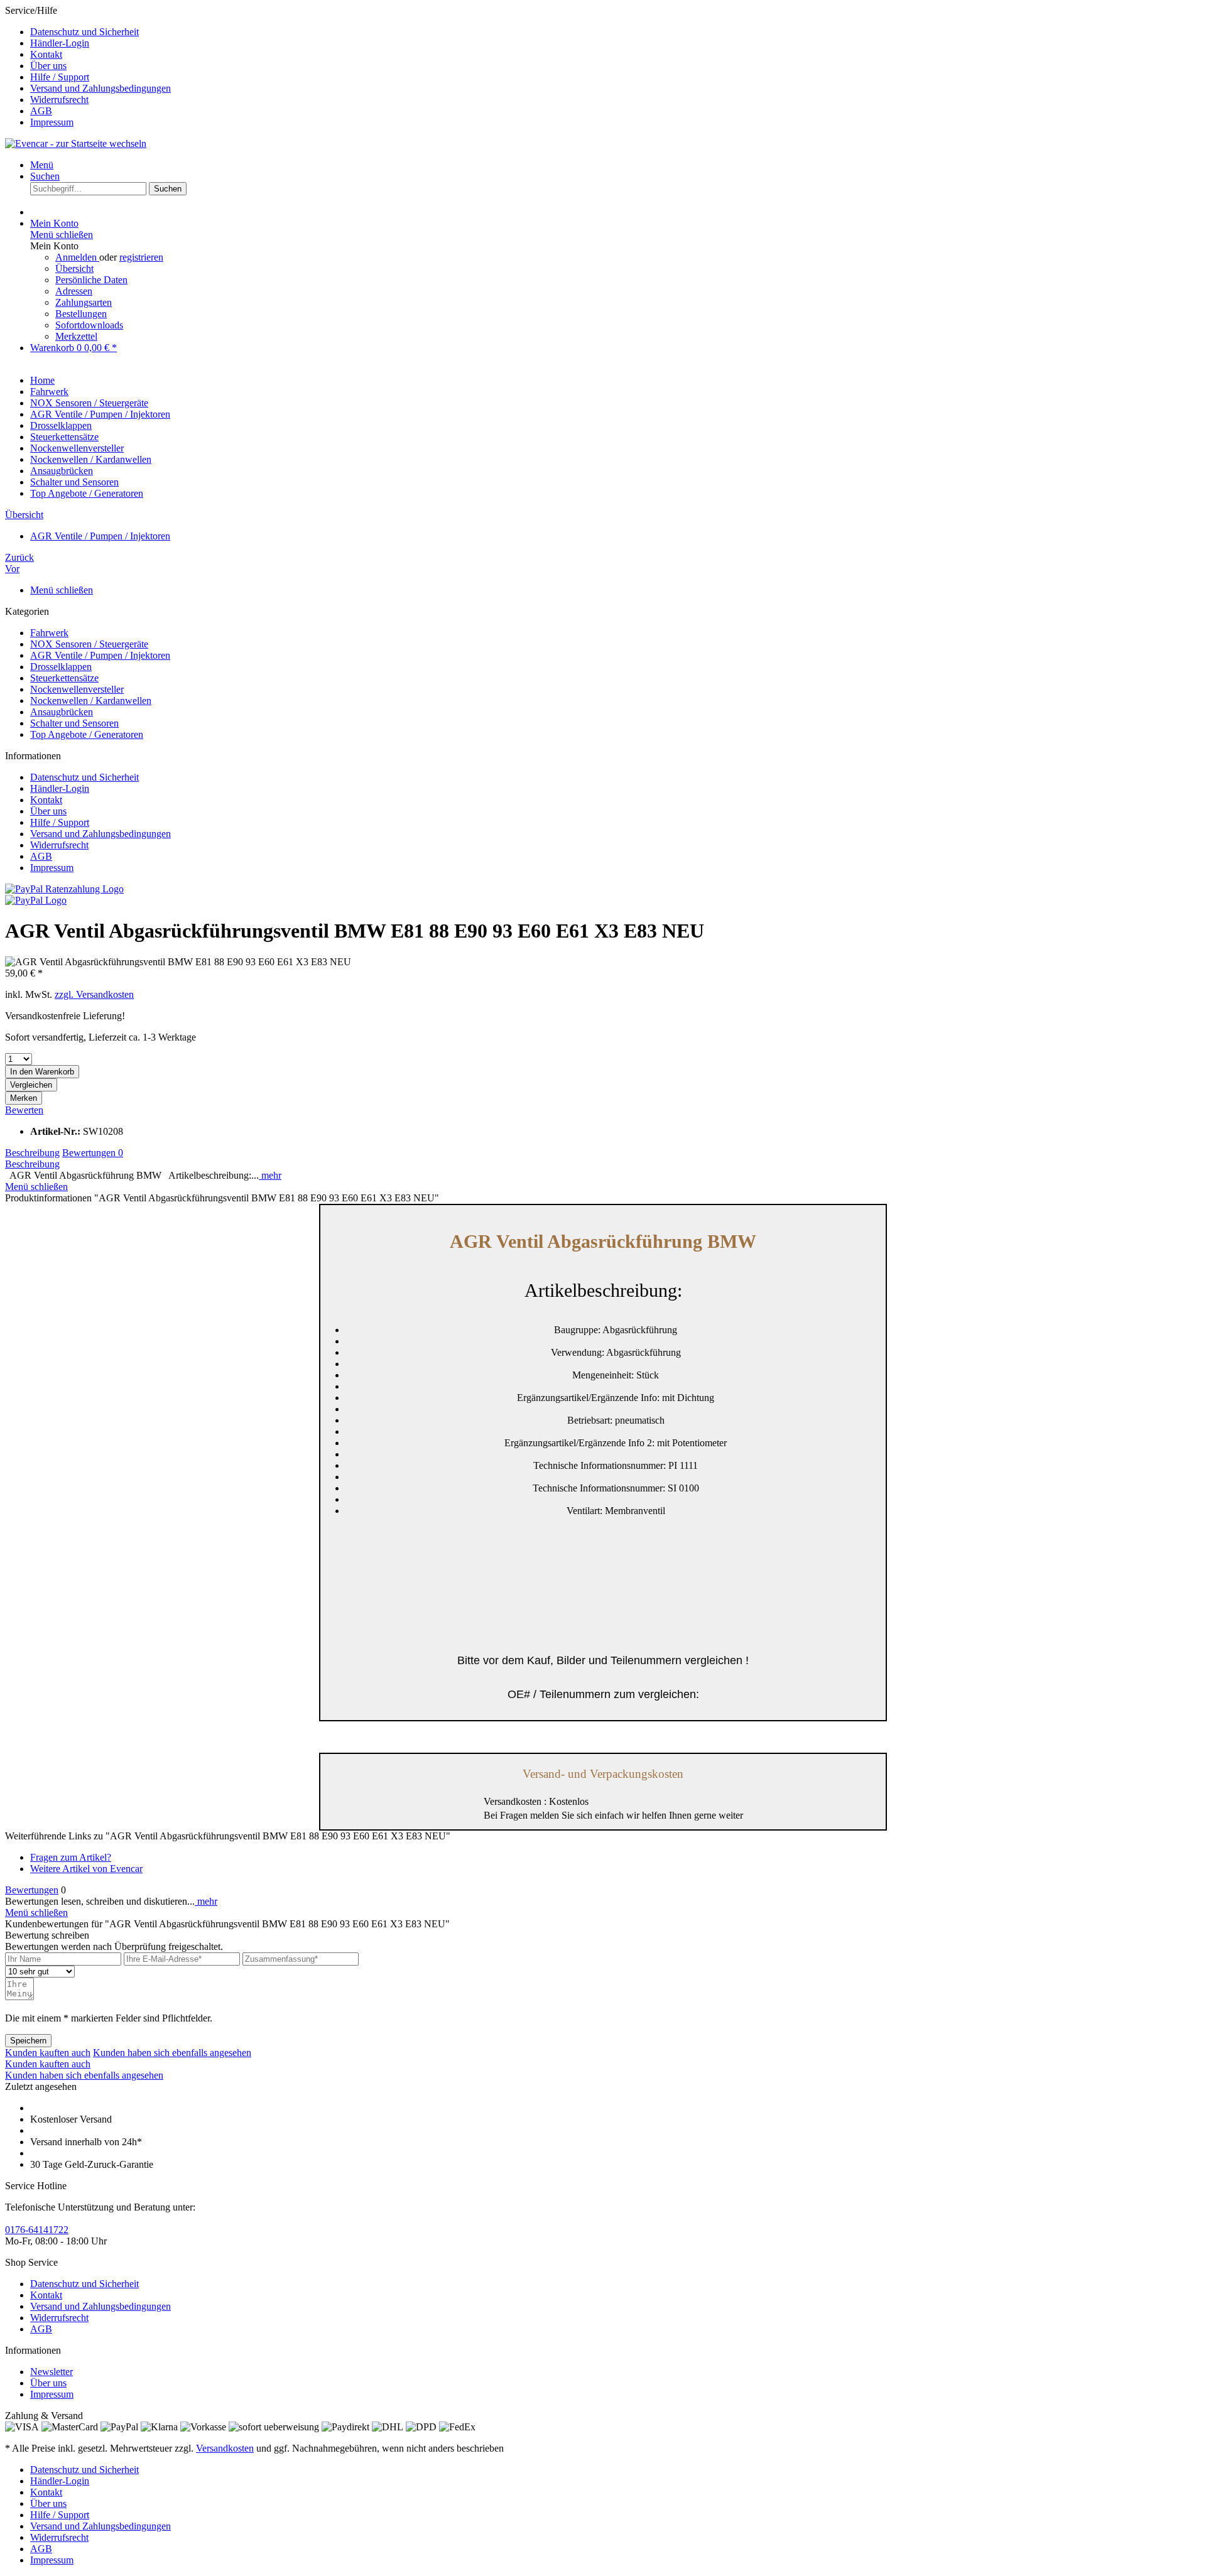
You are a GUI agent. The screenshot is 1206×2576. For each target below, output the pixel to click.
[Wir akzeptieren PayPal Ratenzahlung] (64, 889)
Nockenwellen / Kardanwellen (91, 701)
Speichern (28, 2041)
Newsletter (52, 2372)
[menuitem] (616, 32)
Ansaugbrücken (62, 712)
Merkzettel (76, 336)
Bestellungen (81, 314)
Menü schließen (62, 235)
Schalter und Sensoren (74, 723)
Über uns (48, 66)
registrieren (141, 257)
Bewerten (24, 1110)
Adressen (74, 291)
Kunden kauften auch (48, 2053)
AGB (41, 111)
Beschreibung (32, 1153)
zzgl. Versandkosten (94, 994)
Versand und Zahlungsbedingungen (100, 88)
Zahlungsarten (84, 302)
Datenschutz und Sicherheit (84, 32)
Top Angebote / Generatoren (87, 734)
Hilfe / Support (60, 77)
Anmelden (77, 257)
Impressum (52, 122)
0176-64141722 (37, 2230)
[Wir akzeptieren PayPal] (36, 900)
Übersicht (74, 268)
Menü (42, 165)
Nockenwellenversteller (77, 689)
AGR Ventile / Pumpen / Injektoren (100, 655)
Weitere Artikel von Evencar (86, 1869)
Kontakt (46, 54)
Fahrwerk (49, 633)
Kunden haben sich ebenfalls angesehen (172, 2053)
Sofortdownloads (89, 325)
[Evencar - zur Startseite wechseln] (76, 143)
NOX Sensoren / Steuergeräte (89, 644)
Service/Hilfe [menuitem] (88, 66)
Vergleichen (31, 1085)
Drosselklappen (61, 667)
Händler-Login (60, 43)
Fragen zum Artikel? (71, 1857)
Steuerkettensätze (64, 678)
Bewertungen (93, 1153)
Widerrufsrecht (59, 100)
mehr (270, 1175)
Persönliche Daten (91, 280)
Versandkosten (225, 2448)
